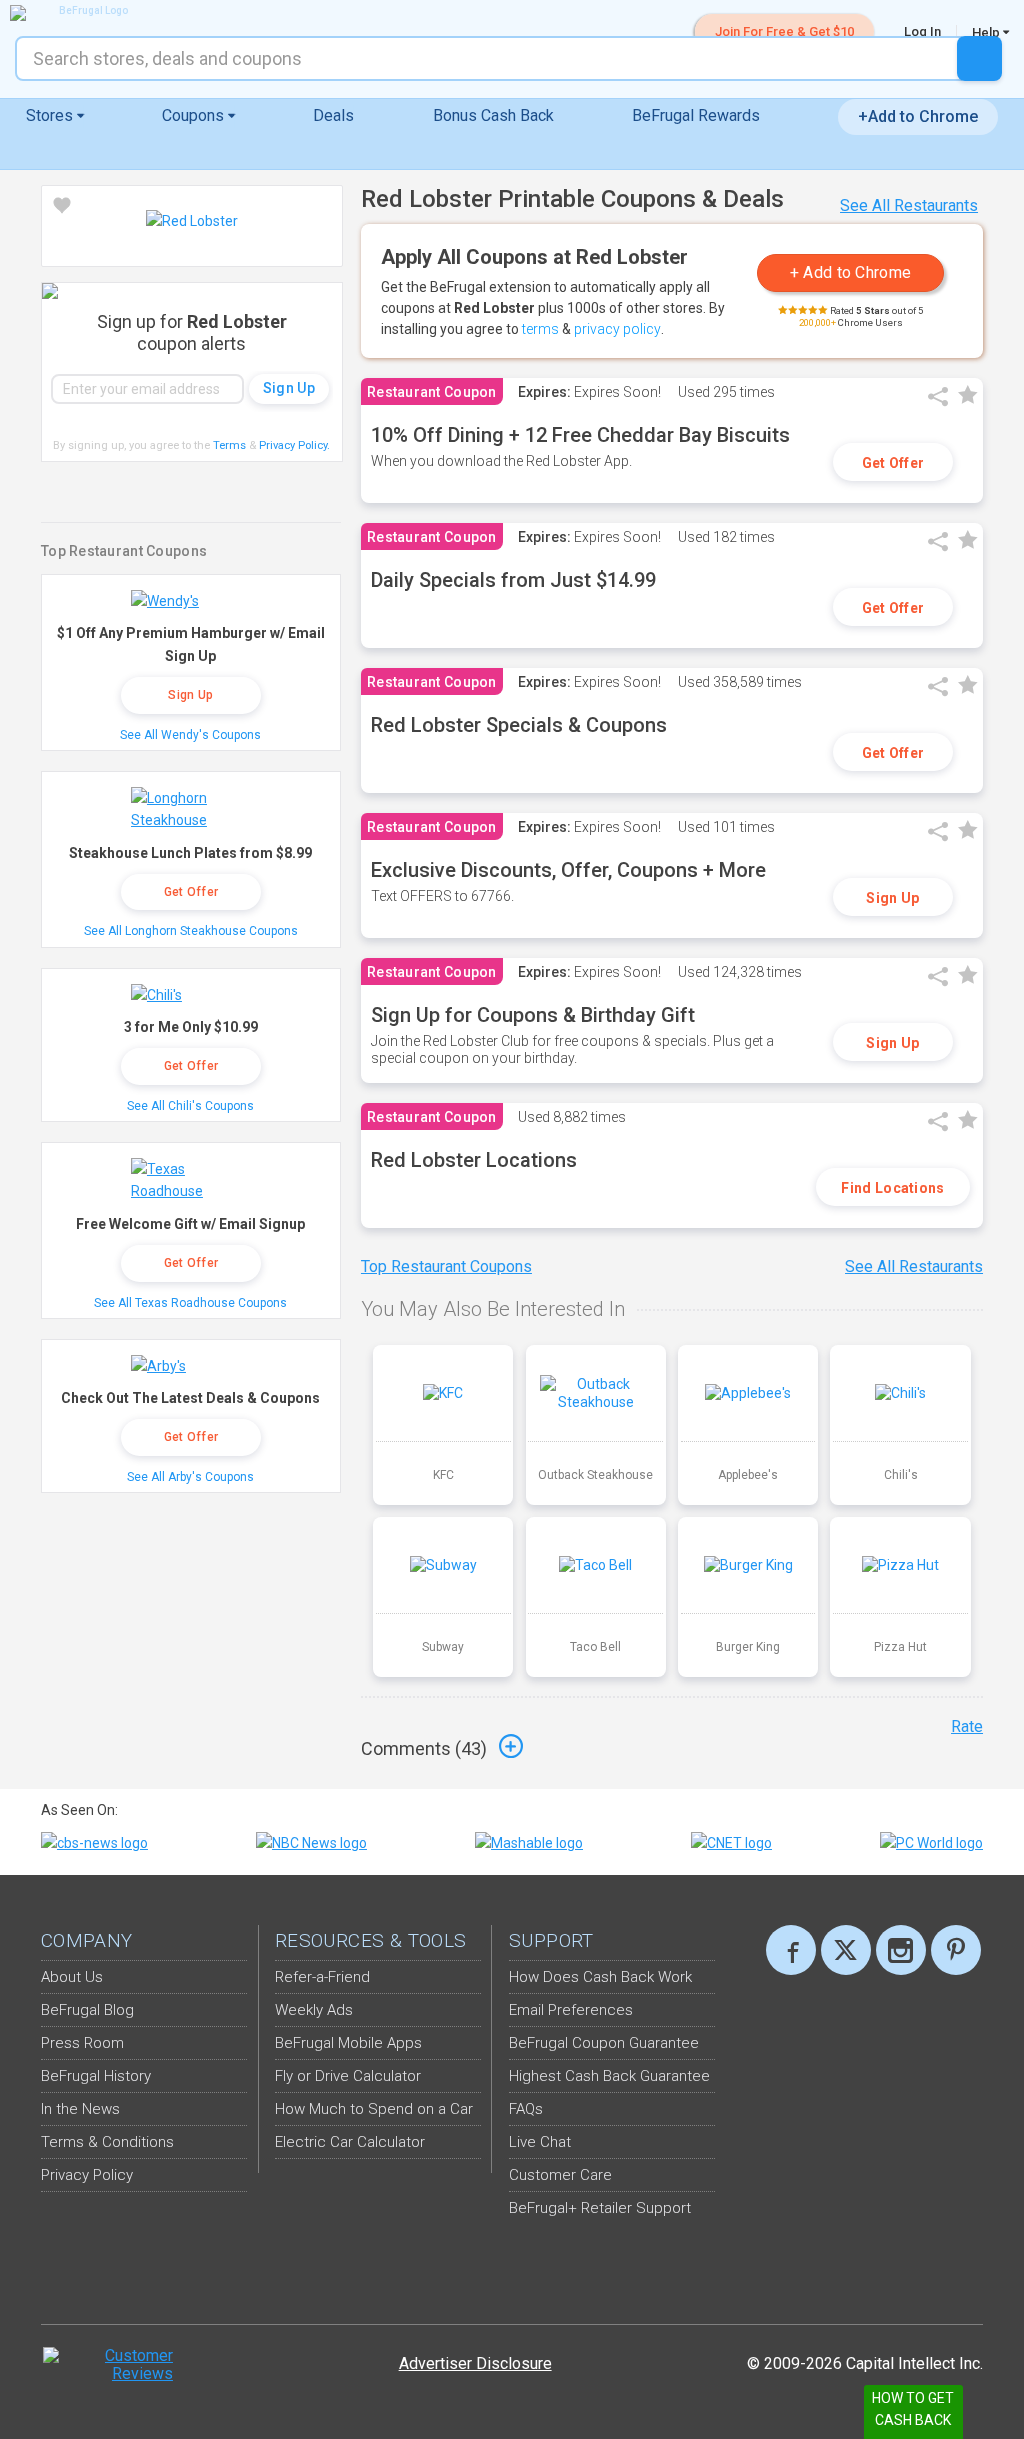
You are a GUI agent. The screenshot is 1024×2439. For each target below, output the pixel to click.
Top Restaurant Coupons (446, 1266)
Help (987, 32)
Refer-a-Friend (322, 1977)
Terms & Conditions (107, 2142)
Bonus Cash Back (493, 115)
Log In (922, 31)
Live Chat (540, 2142)
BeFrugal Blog (87, 2010)
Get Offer (893, 463)
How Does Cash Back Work (600, 1977)
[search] (979, 58)
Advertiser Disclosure (475, 2363)
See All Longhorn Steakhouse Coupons (191, 931)
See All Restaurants (909, 205)
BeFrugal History (96, 2076)
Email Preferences (571, 2010)
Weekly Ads (314, 2010)
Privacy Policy (294, 445)
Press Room (82, 2043)
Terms (229, 445)
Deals (333, 115)
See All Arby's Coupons (190, 1477)
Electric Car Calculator (350, 2142)
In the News (80, 2109)
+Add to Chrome (918, 116)
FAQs (526, 2109)
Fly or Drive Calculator (348, 2076)
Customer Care (560, 2175)
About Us (72, 1977)
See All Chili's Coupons (190, 1106)
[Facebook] (791, 1950)
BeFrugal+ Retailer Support (600, 2208)
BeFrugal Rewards (696, 115)
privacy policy (617, 329)
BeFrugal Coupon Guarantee (604, 2043)
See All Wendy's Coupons (190, 735)
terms (540, 329)
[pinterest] (956, 1950)
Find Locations (892, 1188)
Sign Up (892, 898)
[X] (846, 1950)
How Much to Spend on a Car (374, 2109)
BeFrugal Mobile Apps (348, 2043)
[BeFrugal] (85, 13)
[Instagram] (901, 1950)
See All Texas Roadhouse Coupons (190, 1303)
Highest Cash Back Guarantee (609, 2076)
